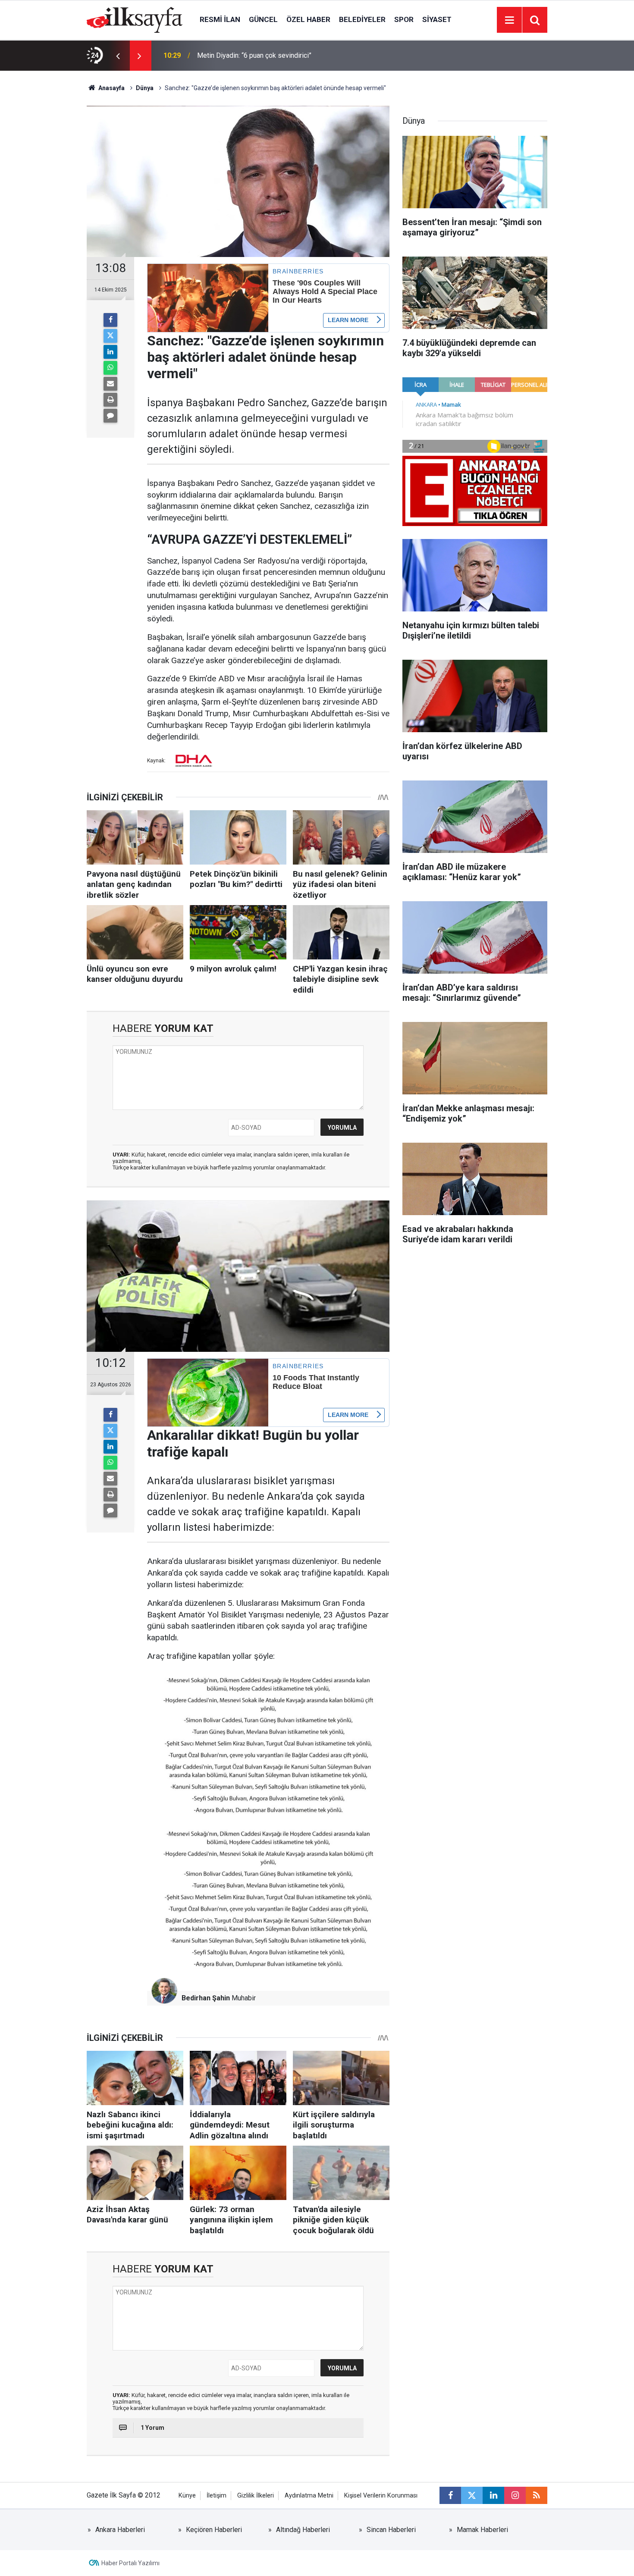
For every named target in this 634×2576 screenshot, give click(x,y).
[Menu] (509, 20)
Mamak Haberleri (482, 2530)
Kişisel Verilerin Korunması (381, 2496)
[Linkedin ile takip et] (493, 2495)
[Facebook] (110, 320)
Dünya (145, 88)
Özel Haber (308, 19)
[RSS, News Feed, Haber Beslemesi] (537, 2495)
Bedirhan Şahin (206, 1998)
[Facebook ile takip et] (450, 2495)
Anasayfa (111, 88)
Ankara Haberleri (120, 2530)
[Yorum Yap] (110, 416)
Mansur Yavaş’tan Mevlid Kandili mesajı (256, 55)
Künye (187, 2496)
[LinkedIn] (110, 352)
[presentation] (118, 56)
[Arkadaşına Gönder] (110, 384)
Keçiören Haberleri (214, 2530)
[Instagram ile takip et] (515, 2495)
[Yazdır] (110, 400)
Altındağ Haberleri (303, 2530)
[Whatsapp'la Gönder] (110, 368)
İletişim (217, 2496)
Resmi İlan (220, 19)
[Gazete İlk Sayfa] (135, 19)
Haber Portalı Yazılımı (130, 2563)
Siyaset (437, 19)
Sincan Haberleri (391, 2530)
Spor (404, 19)
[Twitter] (110, 336)
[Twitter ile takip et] (472, 2495)
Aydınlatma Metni (309, 2496)
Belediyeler (362, 19)
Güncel (263, 19)
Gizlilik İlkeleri (256, 2496)
